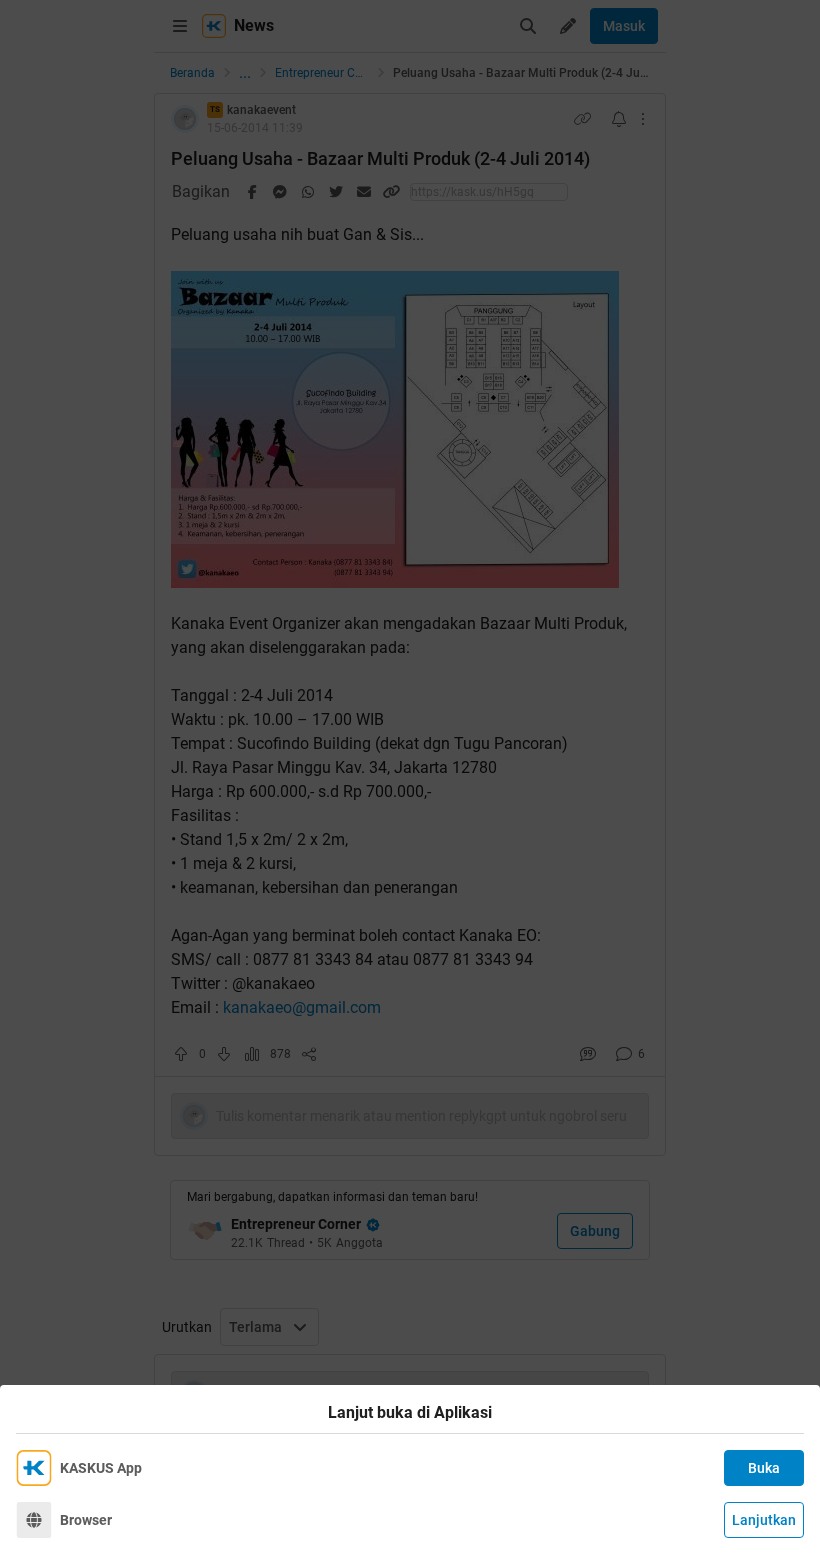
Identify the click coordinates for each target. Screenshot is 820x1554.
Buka (764, 1468)
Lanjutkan (764, 1520)
